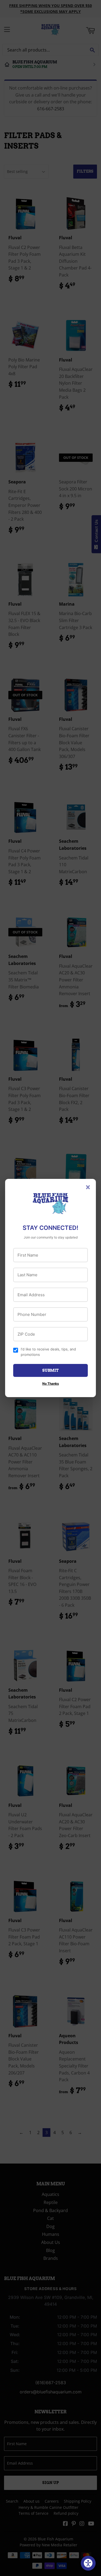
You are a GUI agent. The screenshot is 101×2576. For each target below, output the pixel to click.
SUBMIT (50, 1370)
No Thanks (51, 1383)
